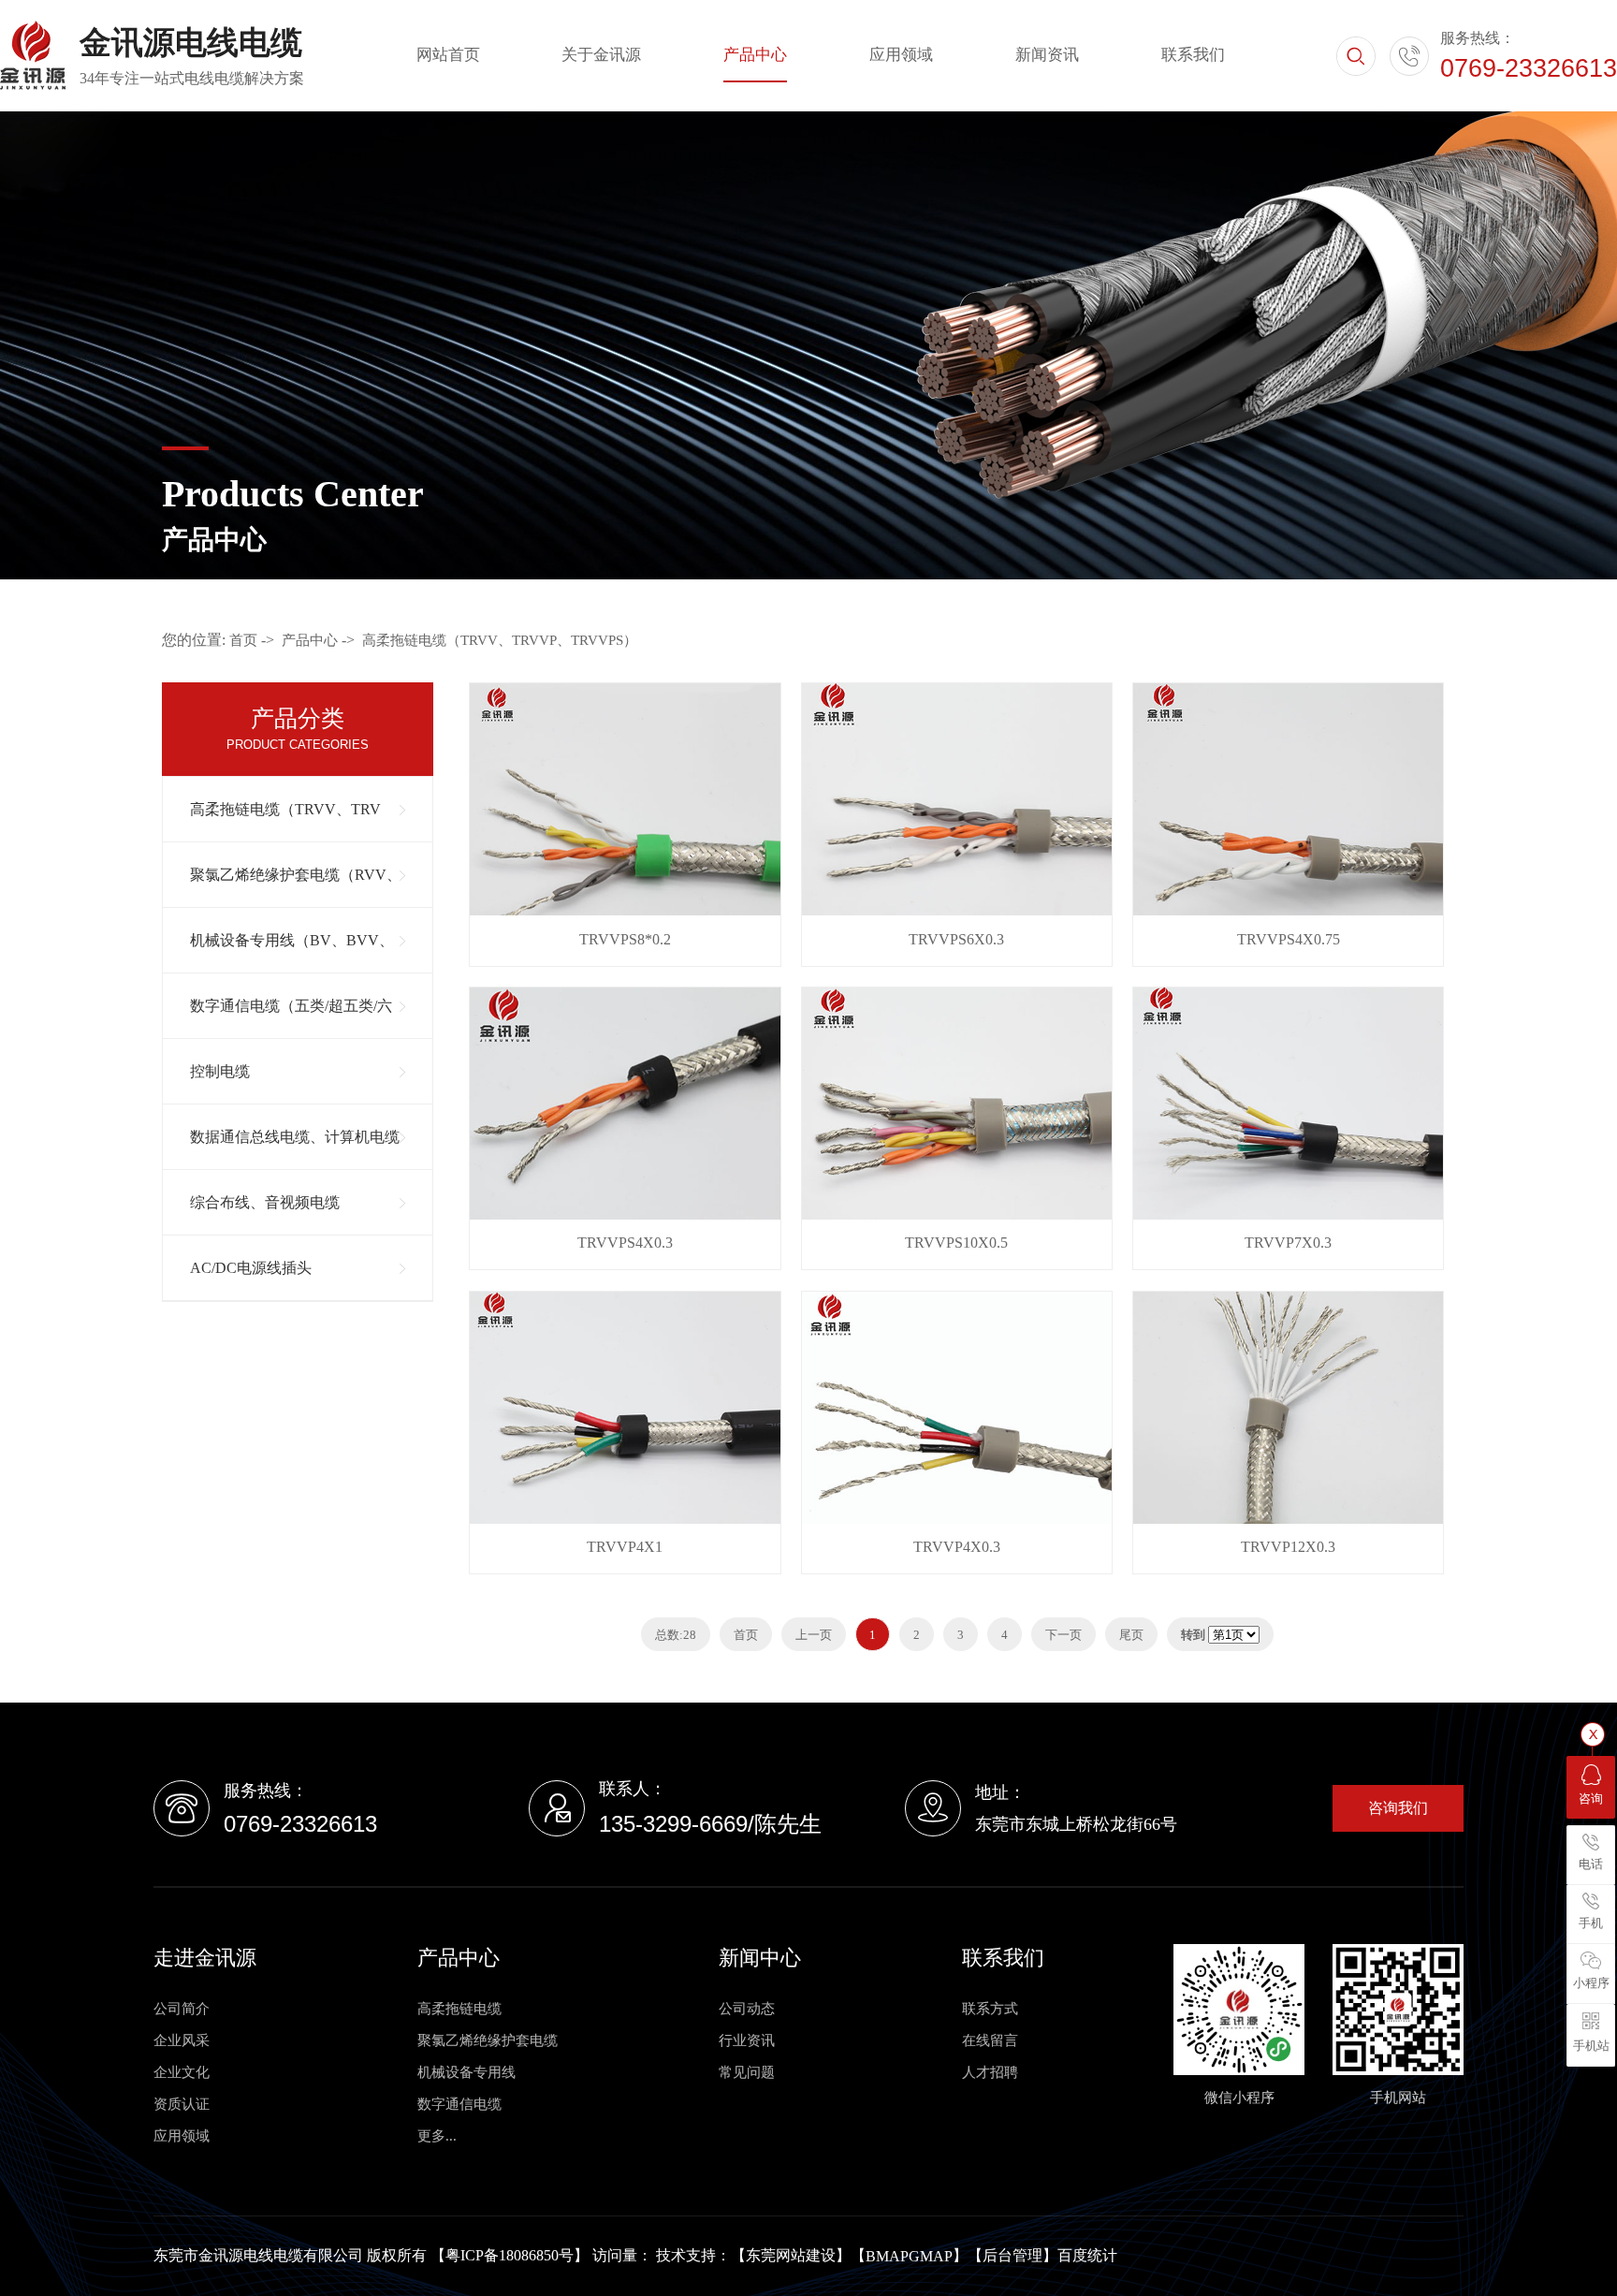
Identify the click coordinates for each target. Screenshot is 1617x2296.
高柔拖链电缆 (459, 2009)
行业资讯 (747, 2040)
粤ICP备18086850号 (510, 2255)
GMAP (931, 2256)
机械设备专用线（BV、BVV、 (292, 940)
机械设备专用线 (466, 2072)
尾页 (1131, 1635)
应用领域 (901, 55)
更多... (437, 2136)
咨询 (1591, 1799)
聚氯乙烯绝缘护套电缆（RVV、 (296, 875)
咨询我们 (1398, 1808)
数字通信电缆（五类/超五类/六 (291, 1006)
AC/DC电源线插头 (251, 1268)
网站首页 (448, 55)
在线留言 (990, 2040)
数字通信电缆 (459, 2104)
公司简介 (182, 2009)
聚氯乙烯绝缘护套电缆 (488, 2040)
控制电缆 (220, 1071)
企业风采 (182, 2040)
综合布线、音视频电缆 (265, 1202)
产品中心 (755, 55)
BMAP (887, 2256)
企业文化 (182, 2072)
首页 (243, 640)
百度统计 (1087, 2255)
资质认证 (182, 2104)
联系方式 (990, 2009)
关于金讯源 (601, 55)
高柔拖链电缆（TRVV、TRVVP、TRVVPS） (500, 640)
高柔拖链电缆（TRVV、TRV (285, 809)
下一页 (1063, 1635)
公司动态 (747, 2009)
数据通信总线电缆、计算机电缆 (295, 1137)
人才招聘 (990, 2072)
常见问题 (747, 2072)
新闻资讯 (1047, 55)
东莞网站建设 (791, 2255)
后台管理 (1012, 2255)
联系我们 (1193, 55)
